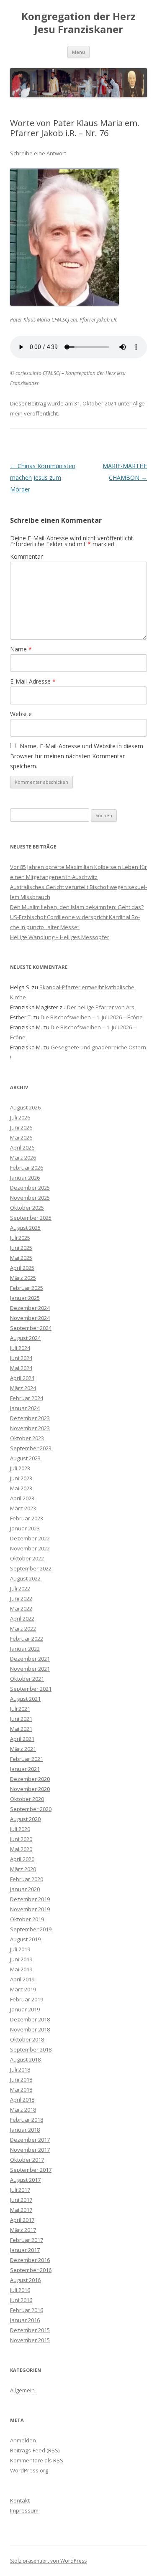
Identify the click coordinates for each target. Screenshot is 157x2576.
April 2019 (22, 1979)
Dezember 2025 (30, 1188)
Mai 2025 (21, 1258)
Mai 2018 (21, 2090)
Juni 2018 (21, 2080)
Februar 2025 (27, 1288)
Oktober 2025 (27, 1208)
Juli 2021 (20, 1709)
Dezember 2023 (30, 1418)
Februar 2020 (27, 1879)
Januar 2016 (25, 2320)
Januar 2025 (25, 1298)
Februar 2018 (27, 2120)
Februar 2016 (27, 2310)
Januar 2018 (25, 2130)
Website (21, 714)
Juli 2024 (20, 1348)
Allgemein (22, 2390)
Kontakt (20, 2500)
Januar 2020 (25, 1889)
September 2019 (31, 1929)
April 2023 (22, 1498)
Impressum (24, 2510)
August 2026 (25, 1107)
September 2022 (31, 1568)
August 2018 (25, 2059)
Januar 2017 (25, 2250)
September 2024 (31, 1328)
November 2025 (30, 1198)
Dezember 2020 (30, 1779)
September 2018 (31, 2049)
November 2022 (30, 1548)
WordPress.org (29, 2470)
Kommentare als (37, 2460)
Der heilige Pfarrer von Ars (101, 1007)
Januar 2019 (25, 2009)
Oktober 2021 (27, 1679)
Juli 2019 (20, 1949)
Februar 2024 (27, 1398)
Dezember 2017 (30, 2140)
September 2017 (31, 2170)
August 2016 (25, 2280)
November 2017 (30, 2150)
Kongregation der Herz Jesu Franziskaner (78, 23)
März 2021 (23, 1749)
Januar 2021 (25, 1769)
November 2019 (30, 1909)
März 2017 (23, 2230)
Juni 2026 (21, 1127)
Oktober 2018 (27, 2039)
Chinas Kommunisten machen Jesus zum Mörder (43, 477)
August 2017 (25, 2180)
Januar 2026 (25, 1178)
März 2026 (23, 1158)
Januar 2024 (25, 1408)
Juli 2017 (20, 2190)
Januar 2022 (25, 1649)
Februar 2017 (27, 2240)
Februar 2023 (27, 1518)
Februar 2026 (27, 1168)
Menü (78, 52)
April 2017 (22, 2220)
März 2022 (23, 1629)
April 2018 (22, 2100)
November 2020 (30, 1789)
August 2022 (25, 1578)
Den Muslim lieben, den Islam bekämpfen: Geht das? (77, 907)
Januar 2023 (25, 1528)
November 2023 (30, 1428)
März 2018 (23, 2110)
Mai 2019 (21, 1969)
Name (21, 649)
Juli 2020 (20, 1829)
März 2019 (23, 1989)
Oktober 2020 (27, 1799)
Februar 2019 (27, 1999)
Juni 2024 (21, 1358)
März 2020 (23, 1869)
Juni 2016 (21, 2300)
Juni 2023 (21, 1478)
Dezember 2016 (30, 2260)
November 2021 (30, 1669)
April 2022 (22, 1619)
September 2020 (31, 1809)
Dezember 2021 (30, 1659)
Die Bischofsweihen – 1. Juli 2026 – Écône (92, 1017)
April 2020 (22, 1859)
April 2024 (22, 1378)
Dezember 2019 (30, 1899)
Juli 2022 (20, 1588)
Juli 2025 (20, 1238)
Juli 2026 (20, 1117)
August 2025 (25, 1228)
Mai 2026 (21, 1137)
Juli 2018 (20, 2069)
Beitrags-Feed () (35, 2450)
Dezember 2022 (30, 1538)
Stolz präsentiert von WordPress (48, 2561)
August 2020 (25, 1819)
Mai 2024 (21, 1368)
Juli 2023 (20, 1468)
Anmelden (23, 2440)
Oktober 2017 (27, 2160)
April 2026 (22, 1147)
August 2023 (25, 1458)
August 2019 (25, 1939)
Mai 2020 (21, 1849)
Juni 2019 (21, 1959)
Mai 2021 (21, 1729)
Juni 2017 (21, 2200)
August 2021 (25, 1699)
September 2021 (31, 1689)
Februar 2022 (27, 1639)
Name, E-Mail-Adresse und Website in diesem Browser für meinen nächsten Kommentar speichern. (77, 756)
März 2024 (23, 1388)
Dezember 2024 (30, 1308)
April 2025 (22, 1268)
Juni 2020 (21, 1839)
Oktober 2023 (27, 1438)
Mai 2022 (21, 1608)
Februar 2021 (27, 1759)
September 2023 (31, 1448)
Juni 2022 (21, 1598)
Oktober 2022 (27, 1558)
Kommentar (26, 556)
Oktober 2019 (27, 1919)
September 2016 (31, 2270)
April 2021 (22, 1739)
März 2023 (23, 1508)
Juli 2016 (20, 2290)
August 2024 (25, 1338)
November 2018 (30, 2029)
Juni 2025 (21, 1248)
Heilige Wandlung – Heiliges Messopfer (60, 937)
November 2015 (30, 2340)
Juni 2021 (21, 1719)
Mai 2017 (21, 2210)
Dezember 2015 (30, 2330)
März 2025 (23, 1278)
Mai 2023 (21, 1488)
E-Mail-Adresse (33, 681)
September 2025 (31, 1218)
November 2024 (30, 1318)
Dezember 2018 (30, 2019)
